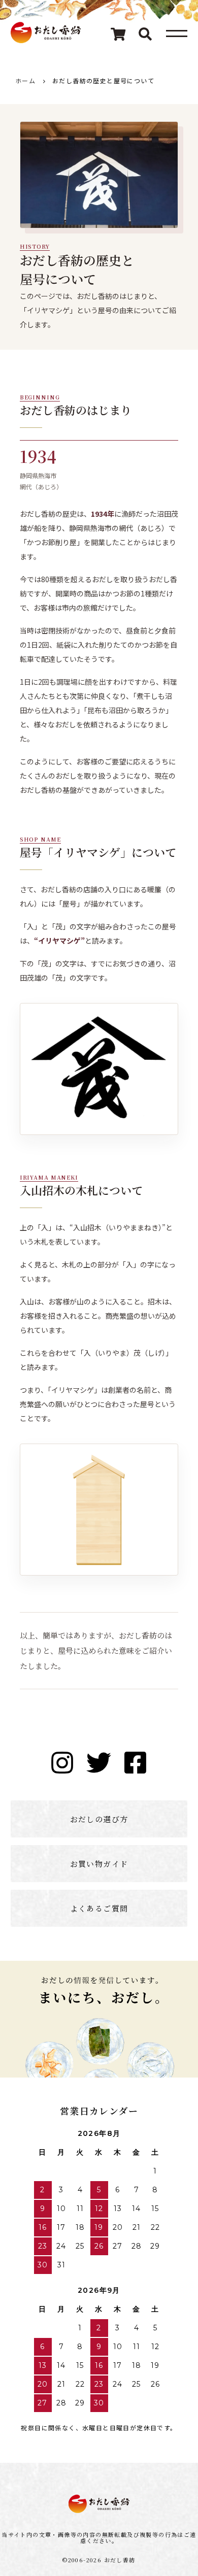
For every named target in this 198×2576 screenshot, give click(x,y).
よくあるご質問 (99, 1908)
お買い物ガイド (99, 1864)
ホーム (25, 80)
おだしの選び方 (99, 1819)
